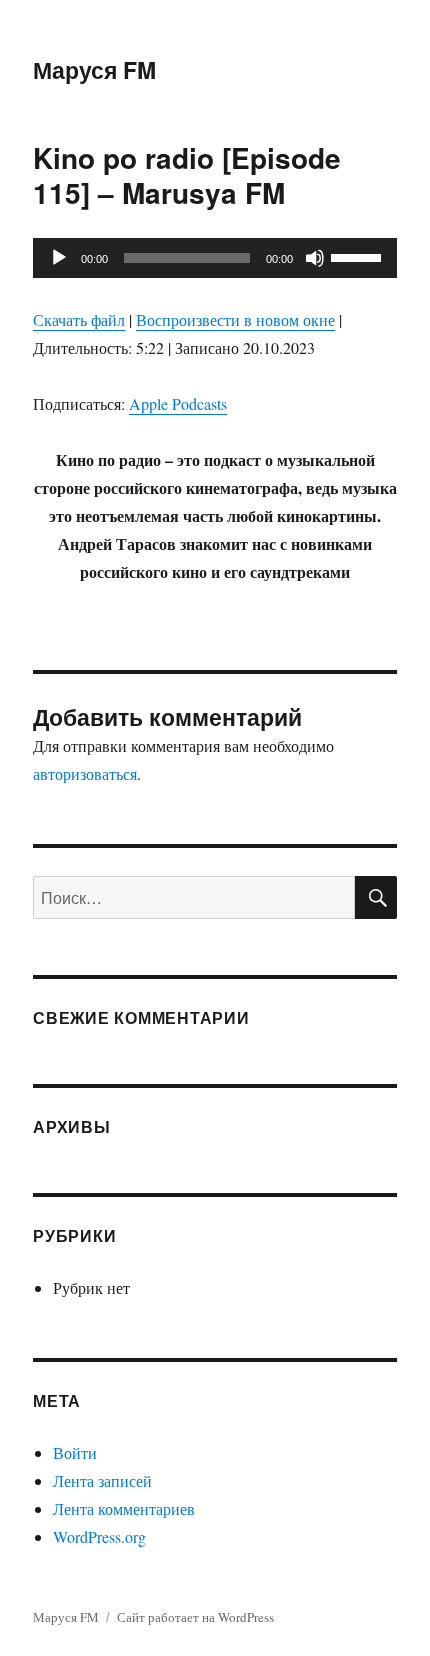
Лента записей (102, 1480)
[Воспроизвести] (59, 258)
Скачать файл (79, 319)
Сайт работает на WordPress (195, 1617)
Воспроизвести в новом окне (235, 319)
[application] (215, 258)
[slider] (359, 256)
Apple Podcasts (178, 403)
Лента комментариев (124, 1508)
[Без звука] (315, 258)
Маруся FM (94, 69)
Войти (75, 1452)
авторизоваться (85, 773)
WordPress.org (99, 1536)
